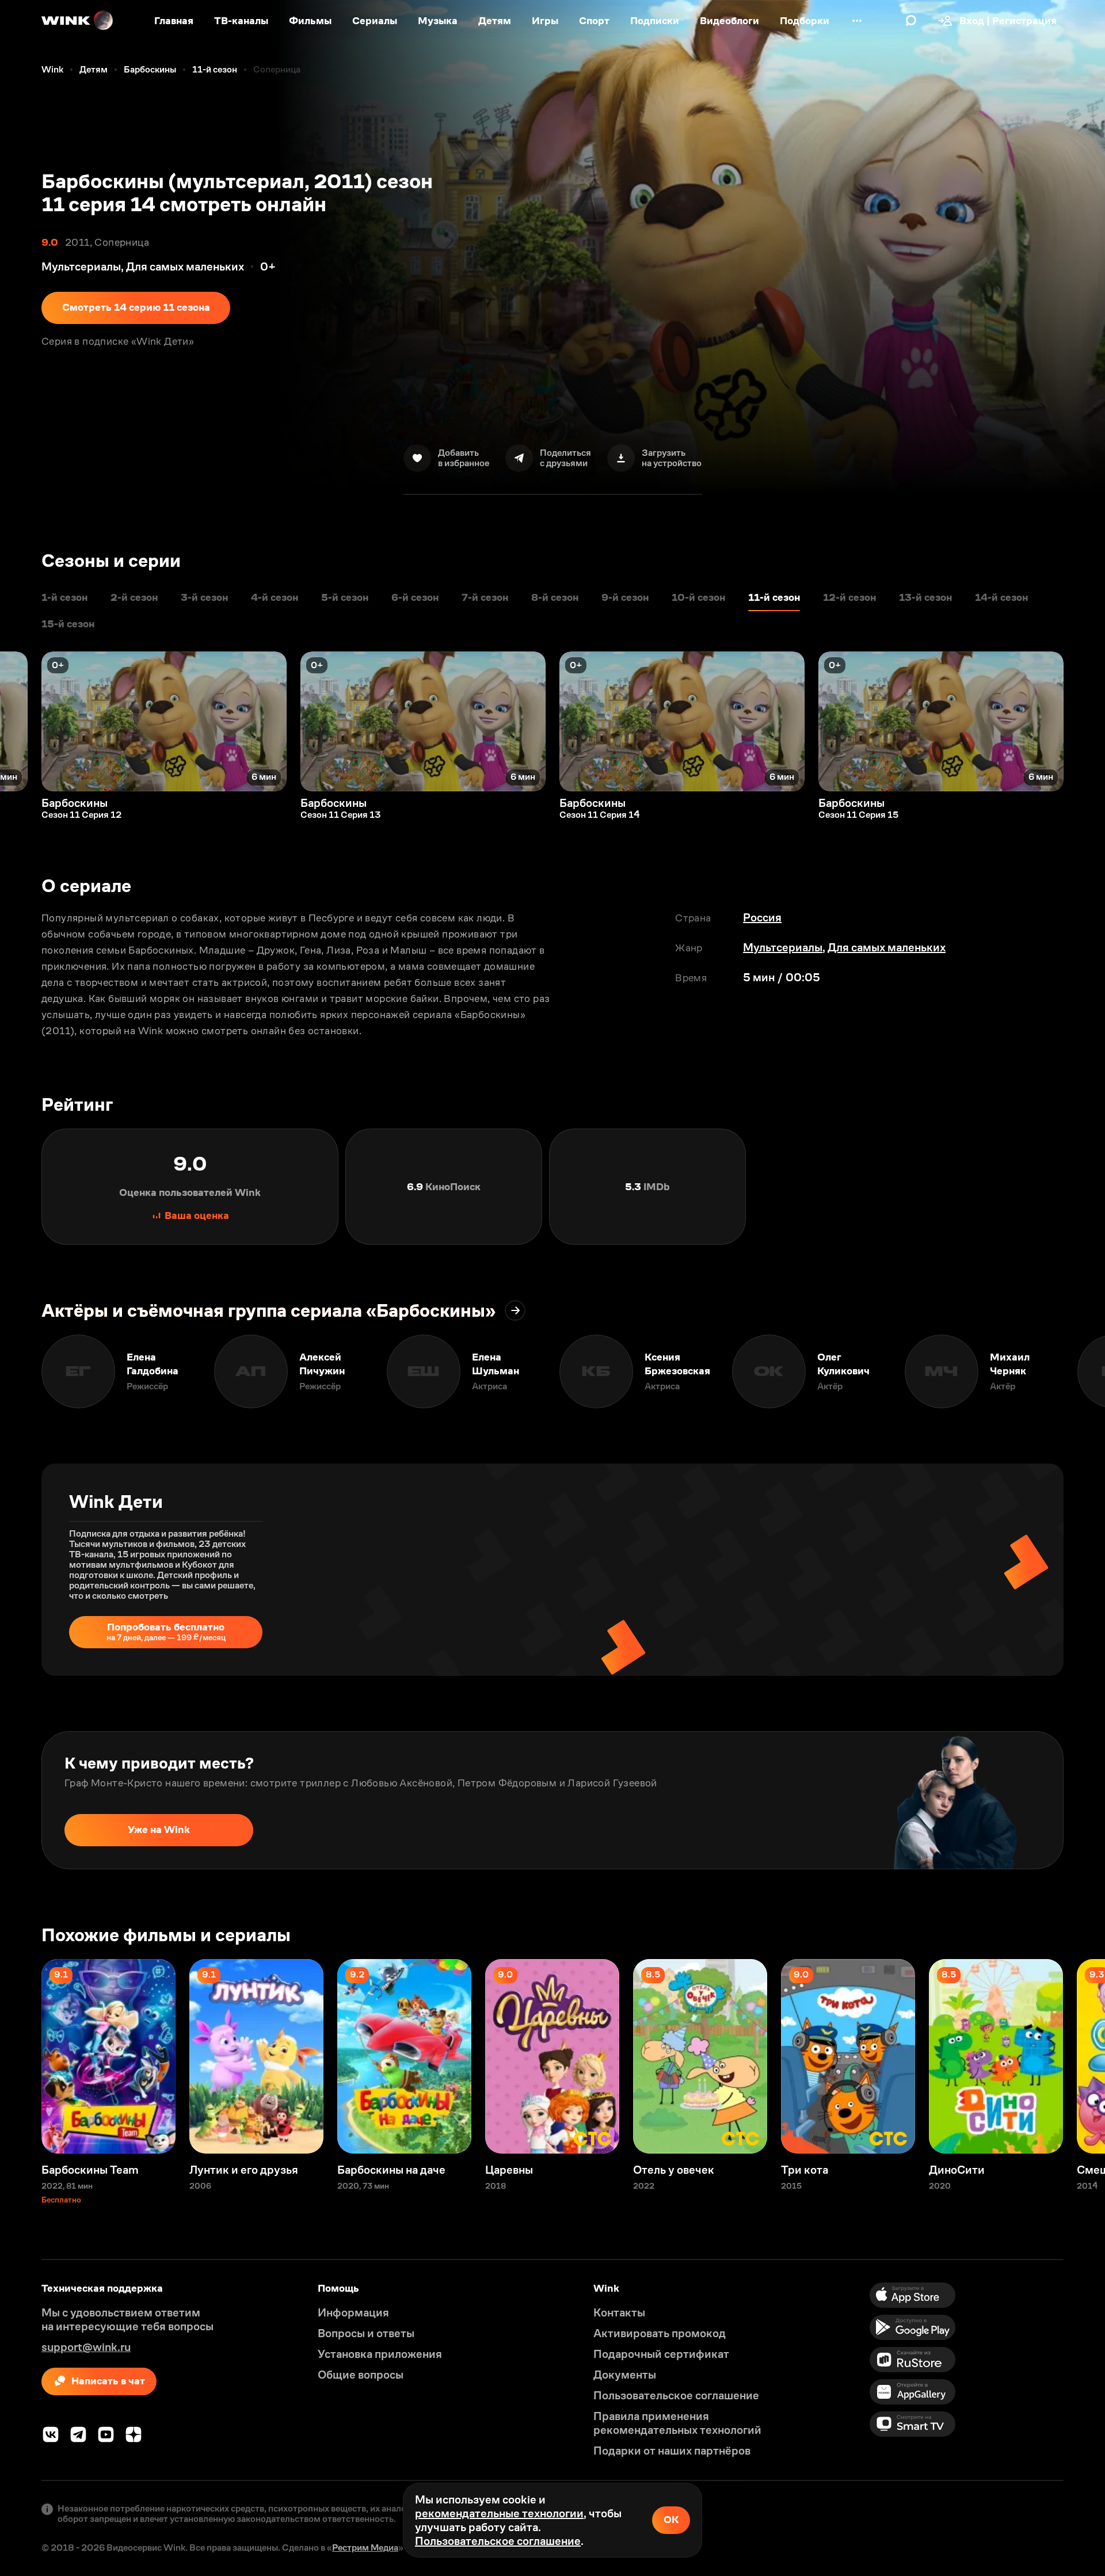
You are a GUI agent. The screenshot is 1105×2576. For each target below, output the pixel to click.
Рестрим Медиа (365, 2548)
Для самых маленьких (887, 947)
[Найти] (911, 21)
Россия (762, 917)
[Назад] (21, 721)
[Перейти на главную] (78, 21)
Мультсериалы (783, 947)
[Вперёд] (1084, 721)
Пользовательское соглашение (498, 2541)
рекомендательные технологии (499, 2513)
